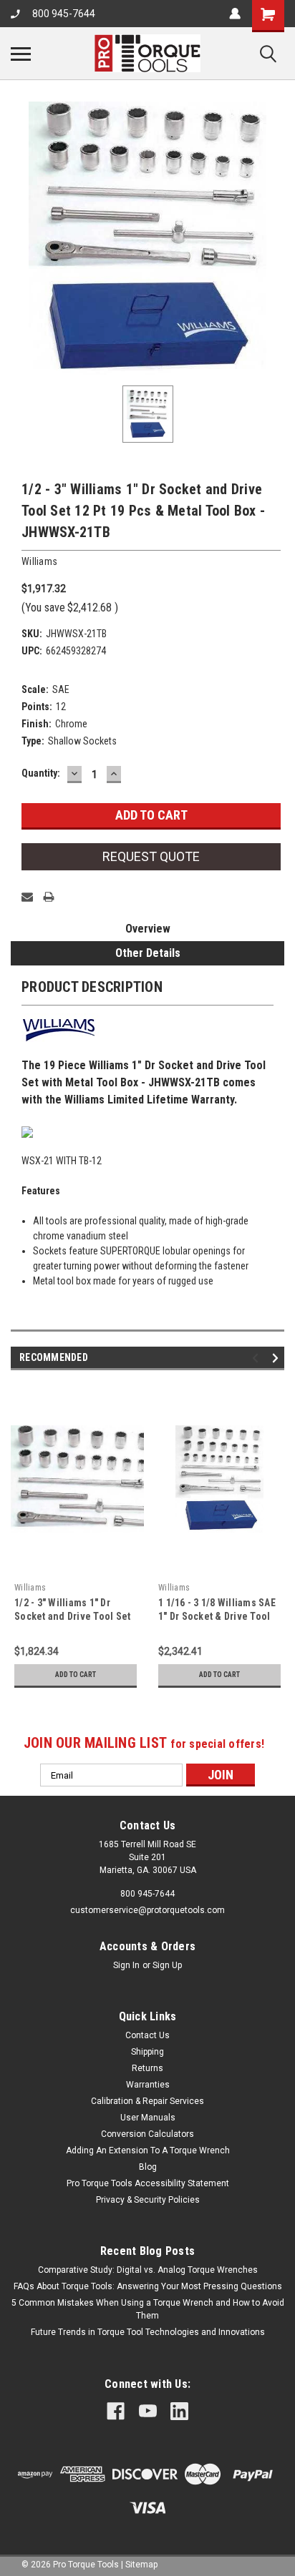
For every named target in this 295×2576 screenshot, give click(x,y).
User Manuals (148, 2118)
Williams (30, 1588)
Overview (148, 929)
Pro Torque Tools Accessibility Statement (148, 2183)
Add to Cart (76, 1675)
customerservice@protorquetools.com (147, 1910)
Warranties (148, 2085)
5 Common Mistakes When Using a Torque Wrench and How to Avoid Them (148, 2309)
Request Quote (151, 856)
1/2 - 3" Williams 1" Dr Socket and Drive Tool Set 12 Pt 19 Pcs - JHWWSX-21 (72, 1616)
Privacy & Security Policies (148, 2200)
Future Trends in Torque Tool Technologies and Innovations (148, 2332)
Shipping (147, 2052)
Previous (257, 1358)
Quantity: (41, 773)
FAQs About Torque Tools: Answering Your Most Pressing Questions (148, 2286)
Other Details (148, 953)
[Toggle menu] (21, 54)
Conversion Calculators (147, 2134)
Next (277, 1358)
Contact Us (147, 2035)
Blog (148, 2167)
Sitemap (141, 2565)
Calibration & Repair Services (147, 2101)
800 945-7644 (64, 14)
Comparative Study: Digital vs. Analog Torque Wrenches (148, 2270)
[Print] (49, 897)
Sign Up (167, 1965)
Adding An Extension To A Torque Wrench (148, 2150)
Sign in (126, 1965)
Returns (147, 2068)
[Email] (27, 897)
